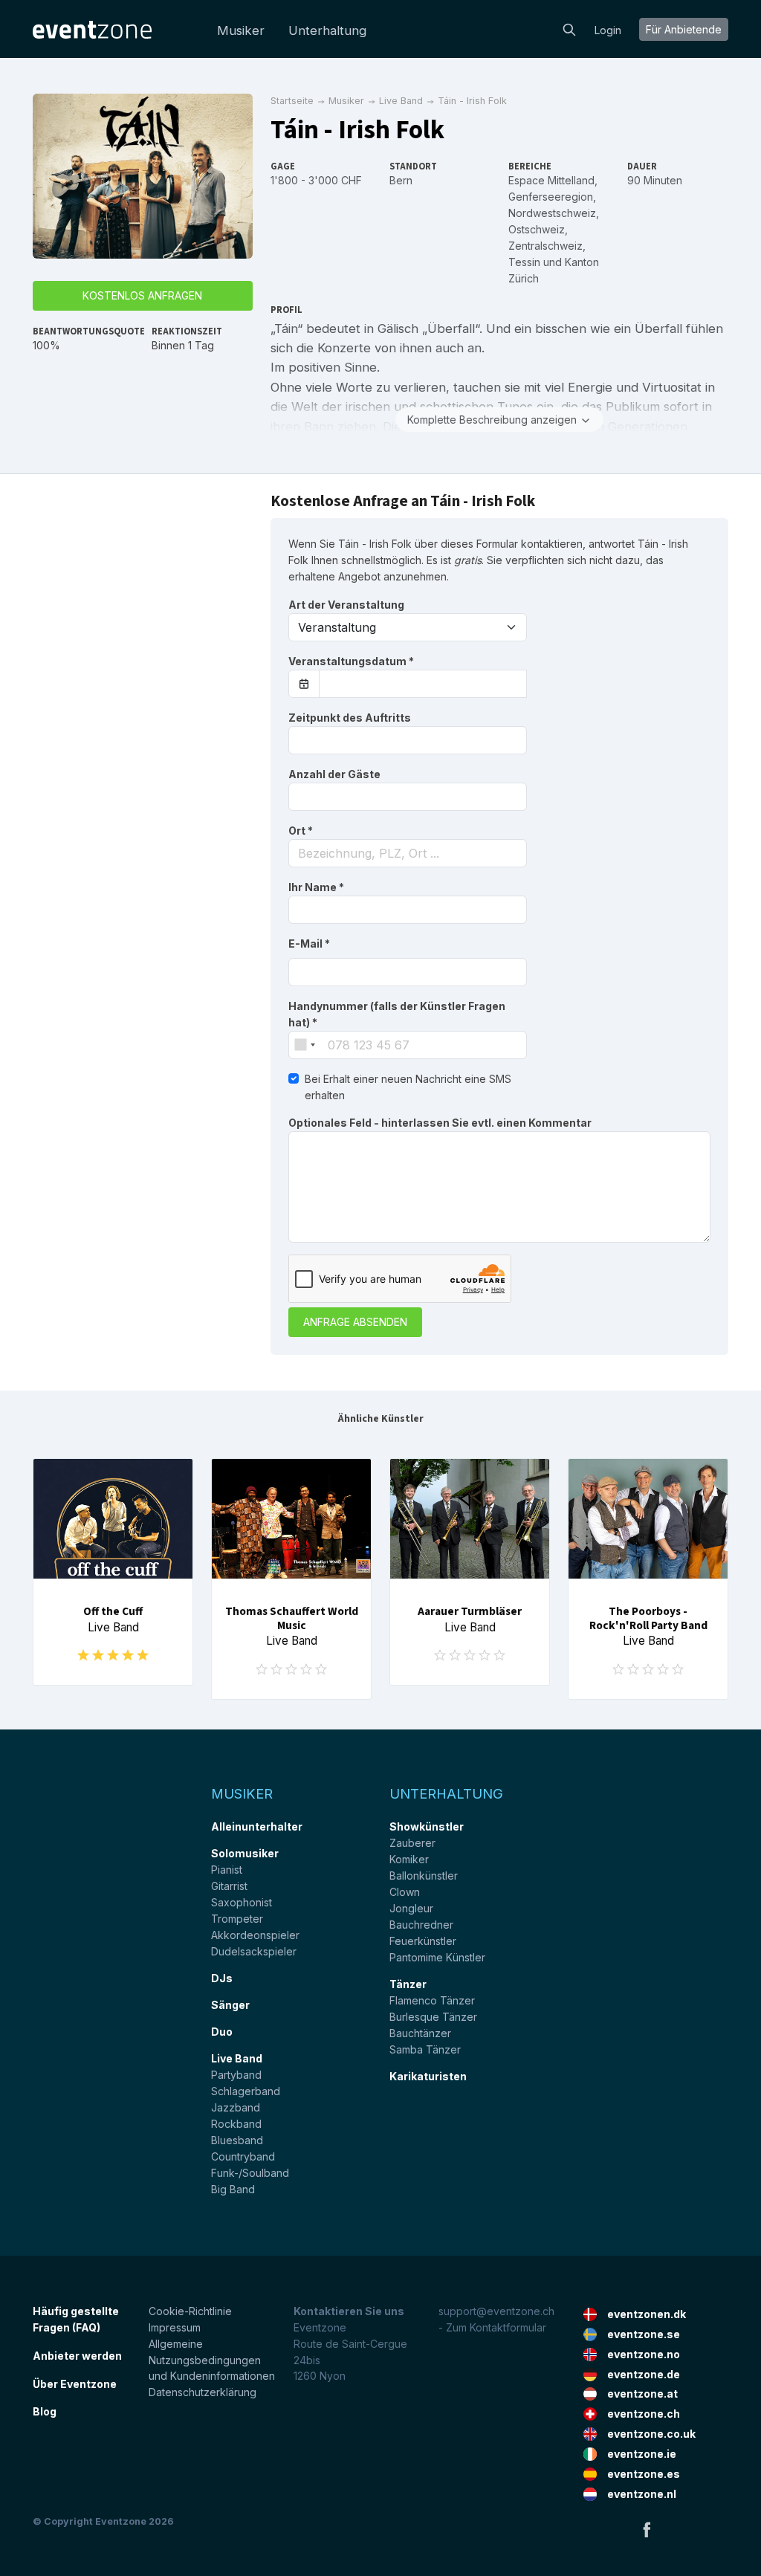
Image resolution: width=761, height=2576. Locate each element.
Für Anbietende (684, 29)
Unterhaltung (327, 30)
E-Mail (309, 944)
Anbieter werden (77, 2356)
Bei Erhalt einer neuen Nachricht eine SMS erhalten (408, 1087)
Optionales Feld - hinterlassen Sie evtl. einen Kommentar (440, 1123)
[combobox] (408, 853)
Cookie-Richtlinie (190, 2311)
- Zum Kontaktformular (492, 2327)
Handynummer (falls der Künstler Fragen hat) (397, 1014)
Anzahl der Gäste (334, 774)
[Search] (569, 28)
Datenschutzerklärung (203, 2392)
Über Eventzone (75, 2384)
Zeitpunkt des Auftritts (350, 718)
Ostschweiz (537, 229)
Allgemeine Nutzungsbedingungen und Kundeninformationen (212, 2360)
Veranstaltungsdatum (351, 661)
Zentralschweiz (545, 246)
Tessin (524, 262)
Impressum (175, 2327)
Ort (301, 831)
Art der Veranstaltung (346, 605)
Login (608, 30)
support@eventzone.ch (496, 2311)
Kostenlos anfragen (142, 295)
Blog (45, 2411)
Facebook (647, 2529)
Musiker (241, 30)
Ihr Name (316, 887)
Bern (401, 180)
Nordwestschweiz (552, 213)
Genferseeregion (551, 197)
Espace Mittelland (551, 180)
